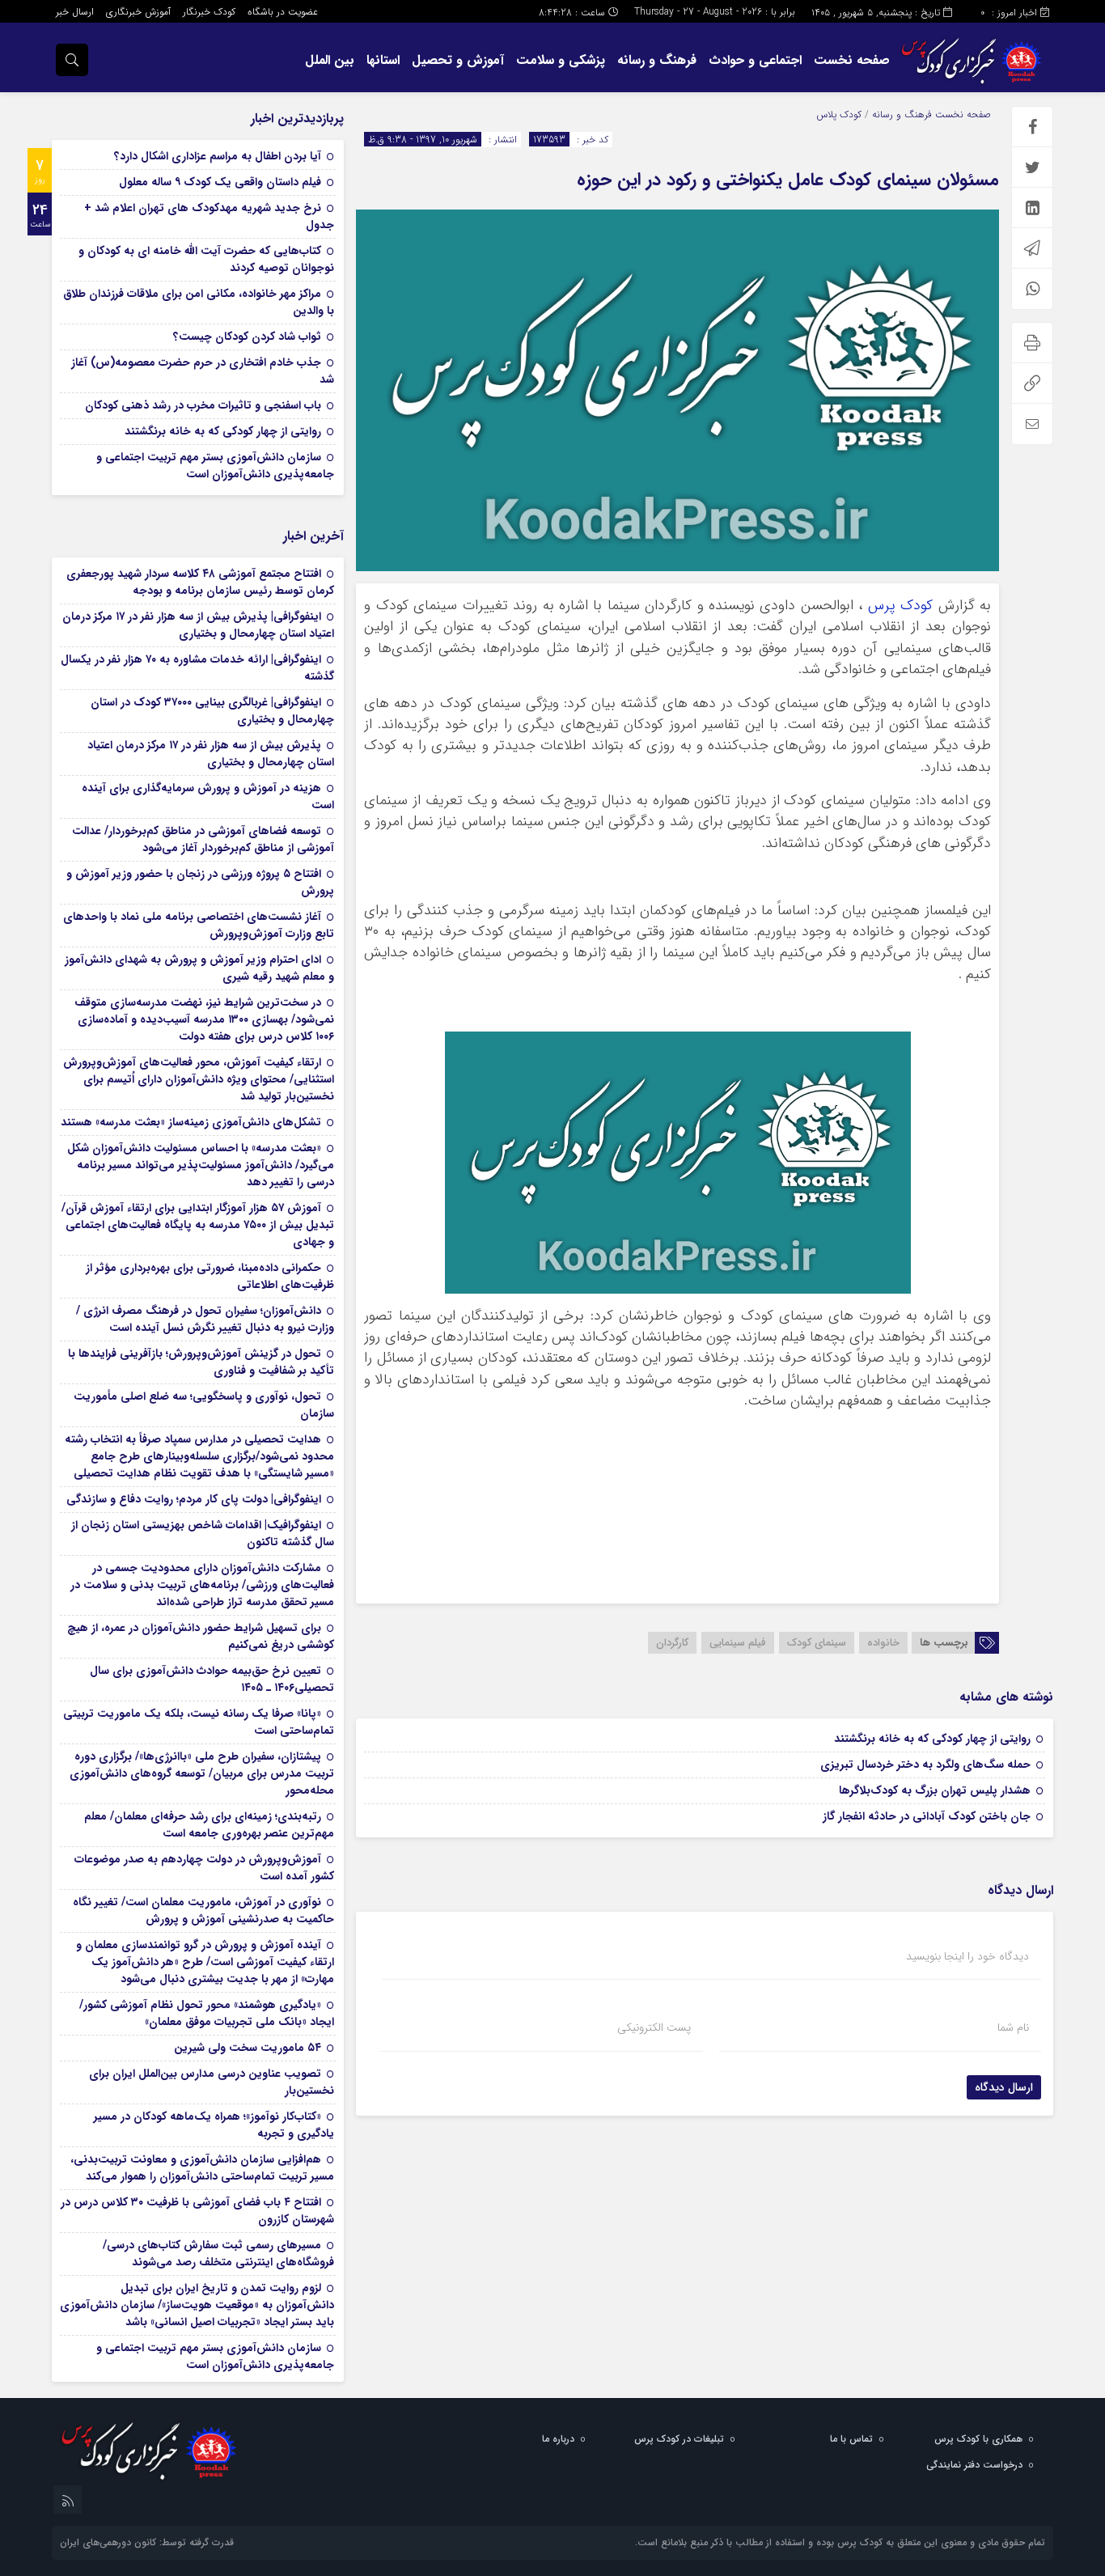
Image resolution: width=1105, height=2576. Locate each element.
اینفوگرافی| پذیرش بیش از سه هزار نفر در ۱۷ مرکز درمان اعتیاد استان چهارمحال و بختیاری (198, 625)
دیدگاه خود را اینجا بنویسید (967, 1956)
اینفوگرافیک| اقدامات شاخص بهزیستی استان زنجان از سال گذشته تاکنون (203, 1534)
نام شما (1013, 2027)
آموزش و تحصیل (458, 60)
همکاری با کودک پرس (978, 2439)
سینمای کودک (817, 1643)
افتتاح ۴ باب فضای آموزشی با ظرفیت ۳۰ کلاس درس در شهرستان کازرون (197, 2211)
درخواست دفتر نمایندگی (974, 2465)
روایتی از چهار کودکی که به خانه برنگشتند (932, 1739)
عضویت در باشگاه (283, 12)
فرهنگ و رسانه (657, 60)
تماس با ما (851, 2439)
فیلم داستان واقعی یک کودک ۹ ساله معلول (220, 182)
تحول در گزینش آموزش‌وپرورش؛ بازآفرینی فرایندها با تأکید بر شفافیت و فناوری (201, 1362)
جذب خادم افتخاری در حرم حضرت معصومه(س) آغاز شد (203, 371)
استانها (383, 60)
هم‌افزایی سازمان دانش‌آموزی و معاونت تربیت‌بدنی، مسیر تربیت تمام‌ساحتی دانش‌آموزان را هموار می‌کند (202, 2168)
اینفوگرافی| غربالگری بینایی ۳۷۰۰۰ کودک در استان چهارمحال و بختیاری (212, 711)
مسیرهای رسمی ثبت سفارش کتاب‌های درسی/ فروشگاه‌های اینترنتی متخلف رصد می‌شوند (218, 2254)
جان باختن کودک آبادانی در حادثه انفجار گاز (927, 1816)
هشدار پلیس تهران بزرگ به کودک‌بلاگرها (935, 1790)
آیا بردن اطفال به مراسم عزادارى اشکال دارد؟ (218, 156)
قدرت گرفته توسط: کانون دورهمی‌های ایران (147, 2542)
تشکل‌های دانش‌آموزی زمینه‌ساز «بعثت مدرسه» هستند (191, 1122)
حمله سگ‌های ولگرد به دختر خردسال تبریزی (925, 1765)
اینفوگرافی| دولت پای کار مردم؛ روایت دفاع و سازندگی (194, 1499)
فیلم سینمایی (738, 1643)
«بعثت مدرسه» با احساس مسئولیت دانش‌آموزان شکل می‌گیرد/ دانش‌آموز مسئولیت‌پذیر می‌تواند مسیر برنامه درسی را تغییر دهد (201, 1165)
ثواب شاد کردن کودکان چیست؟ (247, 337)
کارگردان (672, 1643)
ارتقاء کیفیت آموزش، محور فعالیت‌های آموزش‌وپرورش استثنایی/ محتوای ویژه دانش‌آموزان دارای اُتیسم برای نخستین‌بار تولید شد (199, 1079)
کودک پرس (900, 606)
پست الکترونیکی (654, 2027)
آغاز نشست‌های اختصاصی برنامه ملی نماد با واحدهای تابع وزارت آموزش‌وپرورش (199, 925)
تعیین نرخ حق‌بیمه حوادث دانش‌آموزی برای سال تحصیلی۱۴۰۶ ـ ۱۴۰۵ (212, 1679)
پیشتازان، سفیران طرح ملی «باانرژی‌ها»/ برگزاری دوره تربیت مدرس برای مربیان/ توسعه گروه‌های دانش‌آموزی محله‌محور (202, 1773)
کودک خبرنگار (209, 12)
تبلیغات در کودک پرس (679, 2439)
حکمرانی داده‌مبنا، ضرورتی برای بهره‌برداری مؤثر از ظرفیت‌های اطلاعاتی (210, 1276)
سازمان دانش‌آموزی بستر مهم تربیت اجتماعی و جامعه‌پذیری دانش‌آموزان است (215, 466)
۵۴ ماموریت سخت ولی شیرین (248, 2048)
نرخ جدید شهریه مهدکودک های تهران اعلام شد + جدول (209, 216)
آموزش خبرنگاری (138, 12)
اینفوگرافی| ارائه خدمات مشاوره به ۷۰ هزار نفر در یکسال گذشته (197, 668)
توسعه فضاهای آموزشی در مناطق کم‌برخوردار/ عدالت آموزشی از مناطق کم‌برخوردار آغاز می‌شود (203, 839)
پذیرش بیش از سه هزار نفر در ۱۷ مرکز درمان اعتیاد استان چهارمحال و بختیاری (211, 754)
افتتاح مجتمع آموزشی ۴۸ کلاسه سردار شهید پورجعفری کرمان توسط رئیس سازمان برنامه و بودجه (200, 582)
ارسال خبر (75, 12)
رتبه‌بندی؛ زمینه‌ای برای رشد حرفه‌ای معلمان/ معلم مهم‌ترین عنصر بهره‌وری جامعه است (209, 1825)
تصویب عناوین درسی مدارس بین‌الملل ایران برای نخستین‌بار (212, 2082)
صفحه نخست (852, 60)
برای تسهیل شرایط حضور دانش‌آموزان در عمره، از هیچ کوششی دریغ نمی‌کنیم (201, 1636)
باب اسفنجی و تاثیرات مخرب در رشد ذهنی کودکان (203, 405)
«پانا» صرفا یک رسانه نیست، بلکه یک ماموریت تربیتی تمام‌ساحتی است (199, 1722)
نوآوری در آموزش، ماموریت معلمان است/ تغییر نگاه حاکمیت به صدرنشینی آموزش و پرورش (203, 1911)
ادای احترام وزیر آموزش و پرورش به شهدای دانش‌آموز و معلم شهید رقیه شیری (199, 968)
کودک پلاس (839, 114)
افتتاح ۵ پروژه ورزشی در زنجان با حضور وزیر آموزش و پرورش (200, 882)
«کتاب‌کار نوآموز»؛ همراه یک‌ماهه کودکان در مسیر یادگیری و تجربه (214, 2125)
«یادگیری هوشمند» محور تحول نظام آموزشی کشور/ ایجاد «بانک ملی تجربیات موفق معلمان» (207, 2013)
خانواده (883, 1643)
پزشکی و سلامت (561, 60)
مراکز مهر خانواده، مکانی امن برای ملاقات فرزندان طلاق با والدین (199, 302)
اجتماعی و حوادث (755, 60)
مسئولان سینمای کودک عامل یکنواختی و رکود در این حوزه (788, 180)
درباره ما (558, 2439)
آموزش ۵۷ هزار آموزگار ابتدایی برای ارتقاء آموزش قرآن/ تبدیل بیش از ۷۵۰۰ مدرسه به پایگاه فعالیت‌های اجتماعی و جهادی (198, 1225)
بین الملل (330, 60)
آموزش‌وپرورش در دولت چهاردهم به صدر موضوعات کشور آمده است (204, 1868)
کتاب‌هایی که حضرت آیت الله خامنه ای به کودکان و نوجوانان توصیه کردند (206, 259)
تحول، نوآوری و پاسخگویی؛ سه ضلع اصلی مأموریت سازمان (204, 1405)
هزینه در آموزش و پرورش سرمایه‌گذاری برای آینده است (208, 797)
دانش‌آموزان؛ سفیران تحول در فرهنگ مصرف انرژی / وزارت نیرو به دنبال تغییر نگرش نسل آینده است (205, 1319)
